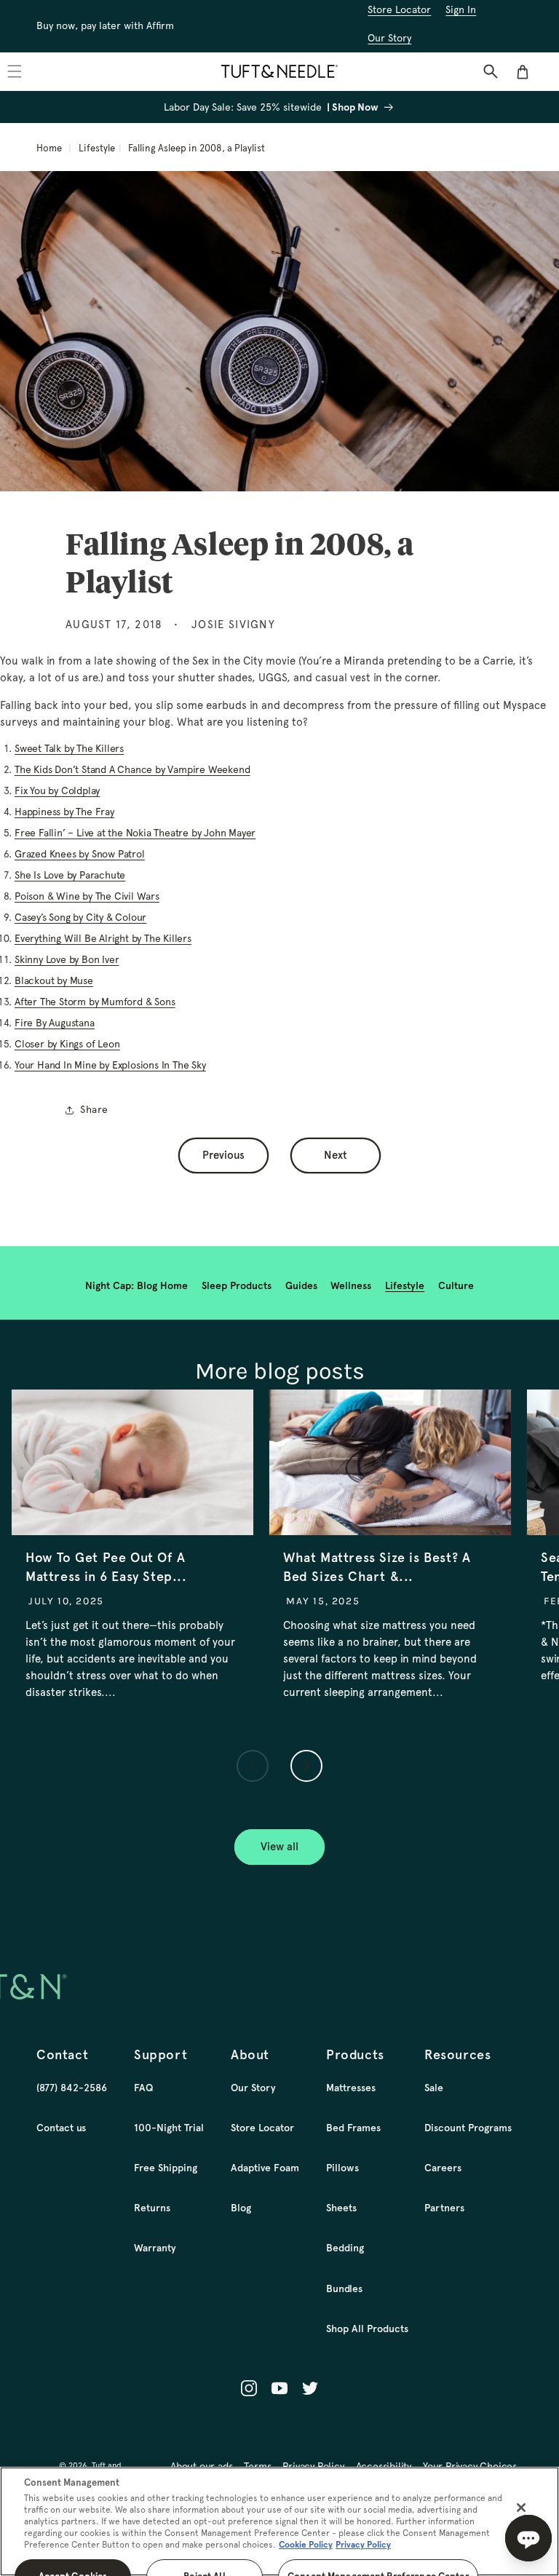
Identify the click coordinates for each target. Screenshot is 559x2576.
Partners (444, 2208)
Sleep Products (237, 1285)
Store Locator (262, 2128)
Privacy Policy (363, 2545)
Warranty (155, 2248)
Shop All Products (367, 2329)
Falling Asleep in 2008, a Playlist (197, 148)
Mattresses (351, 2088)
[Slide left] (253, 1766)
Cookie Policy (306, 2545)
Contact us (61, 2128)
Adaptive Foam (265, 2168)
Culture (456, 1285)
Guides (301, 1285)
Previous (223, 1155)
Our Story (253, 2088)
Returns (152, 2208)
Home (49, 148)
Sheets (341, 2208)
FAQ (143, 2088)
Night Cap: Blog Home (136, 1285)
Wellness (351, 1285)
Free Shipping (166, 2168)
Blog (241, 2208)
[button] (491, 71)
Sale (434, 2088)
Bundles (344, 2288)
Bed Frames (353, 2128)
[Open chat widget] (528, 2538)
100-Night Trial (169, 2128)
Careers (443, 2168)
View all (279, 1847)
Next (336, 1155)
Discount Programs (468, 2128)
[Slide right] (306, 1766)
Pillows (342, 2168)
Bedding (345, 2248)
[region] (279, 2521)
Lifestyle (97, 148)
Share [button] (94, 1109)
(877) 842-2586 (72, 2088)
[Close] (521, 2508)
